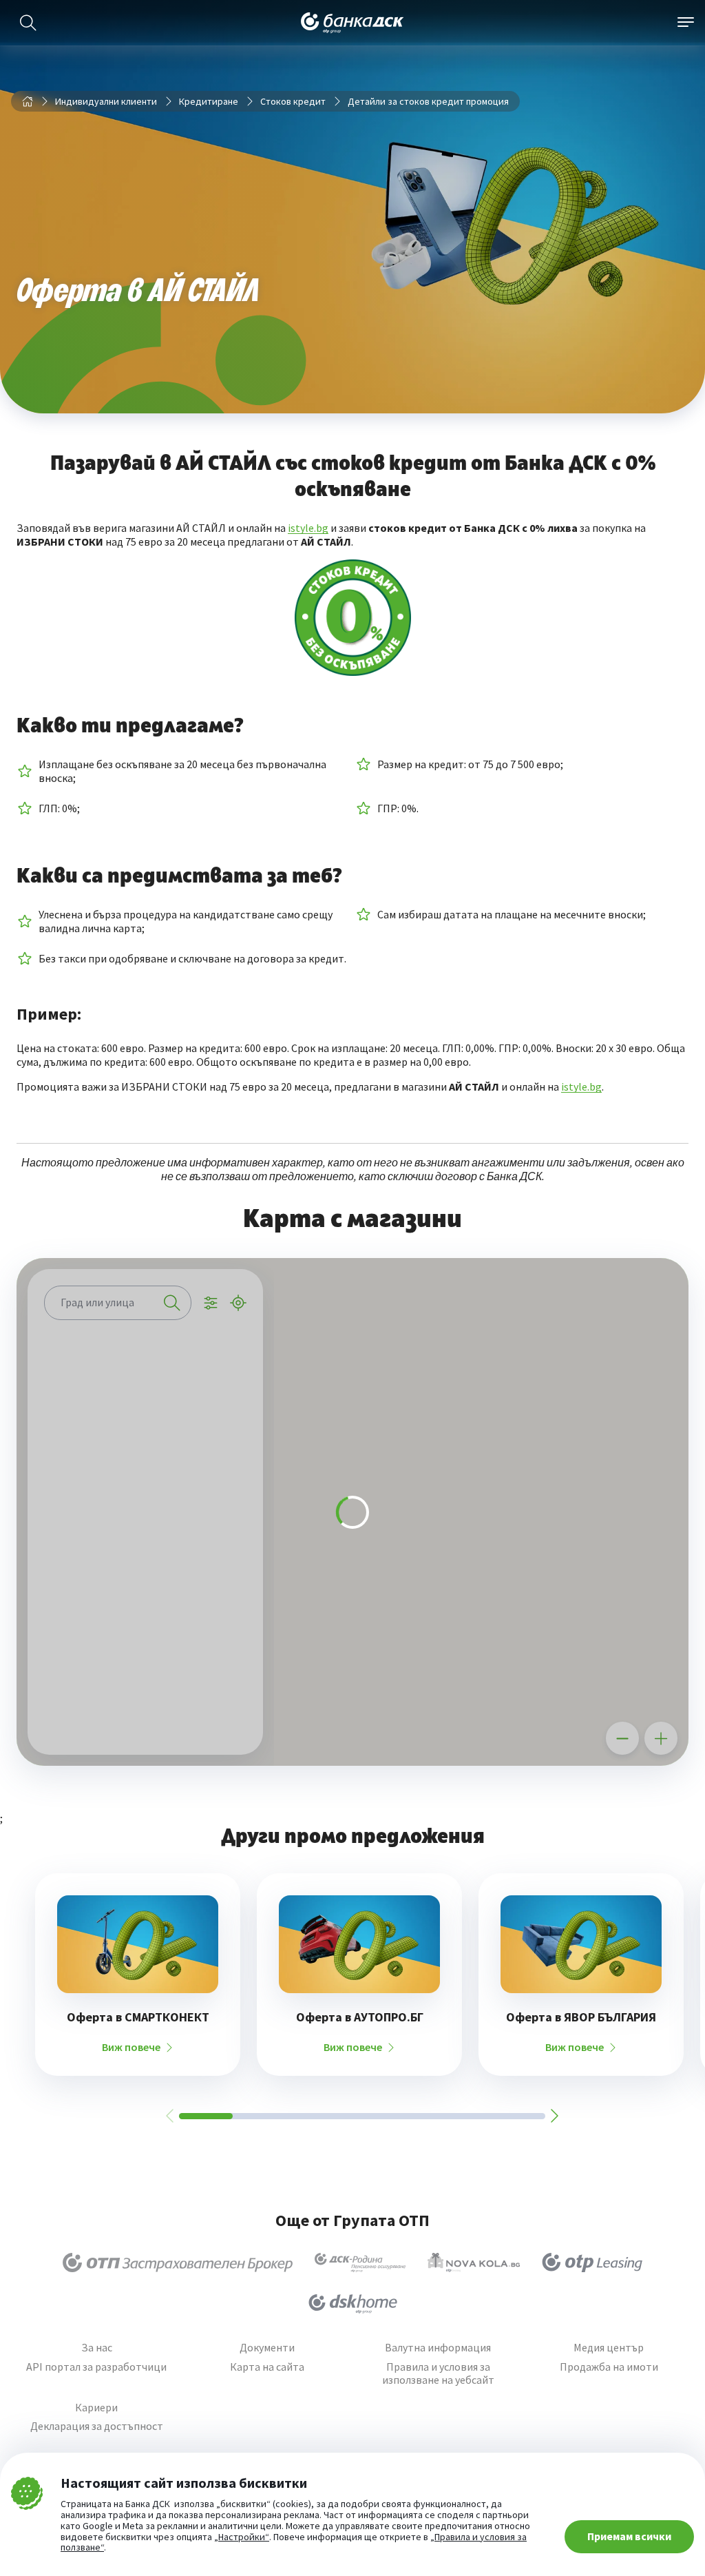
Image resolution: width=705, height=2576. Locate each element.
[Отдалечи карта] (622, 1738)
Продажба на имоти (609, 2367)
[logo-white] (352, 23)
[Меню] (686, 23)
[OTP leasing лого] (592, 2263)
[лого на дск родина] (360, 2263)
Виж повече (131, 2047)
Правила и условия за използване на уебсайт (438, 2373)
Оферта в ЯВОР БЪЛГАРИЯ (581, 2017)
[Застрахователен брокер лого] (178, 2263)
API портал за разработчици (96, 2367)
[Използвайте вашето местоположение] (238, 1303)
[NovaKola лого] (474, 2263)
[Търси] (28, 23)
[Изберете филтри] (211, 1303)
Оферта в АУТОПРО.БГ (360, 2017)
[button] (626, 1447)
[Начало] (28, 101)
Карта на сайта (267, 2367)
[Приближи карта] (661, 1738)
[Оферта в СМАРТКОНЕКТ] (138, 1944)
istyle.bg (308, 528)
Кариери (96, 2408)
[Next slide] (554, 2116)
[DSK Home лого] (353, 2304)
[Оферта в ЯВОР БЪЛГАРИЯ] (581, 1944)
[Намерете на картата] (145, 1365)
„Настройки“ (242, 2537)
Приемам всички (629, 2536)
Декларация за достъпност (97, 2426)
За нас (97, 2348)
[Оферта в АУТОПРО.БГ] (359, 1944)
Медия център (609, 2348)
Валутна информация (438, 2348)
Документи (267, 2348)
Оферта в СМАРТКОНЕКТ (138, 2017)
